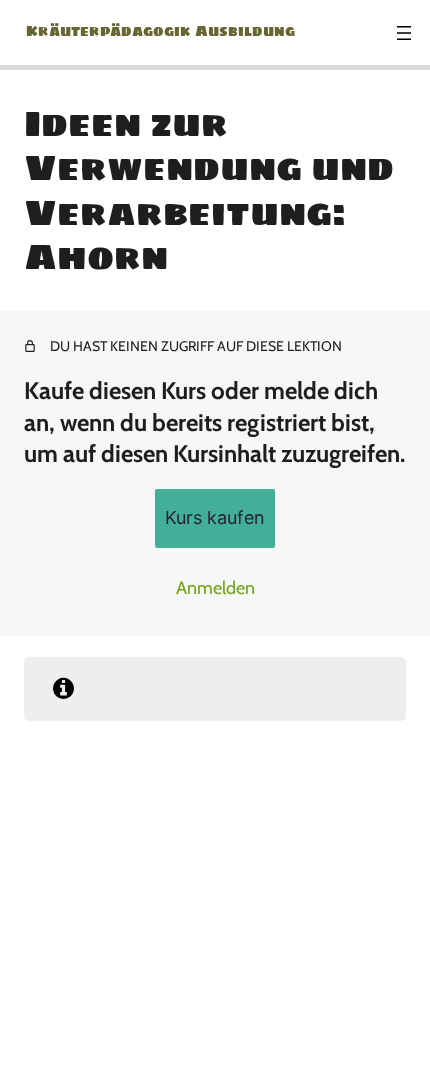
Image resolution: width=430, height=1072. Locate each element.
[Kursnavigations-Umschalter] (404, 33)
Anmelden (215, 588)
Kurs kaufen (215, 517)
